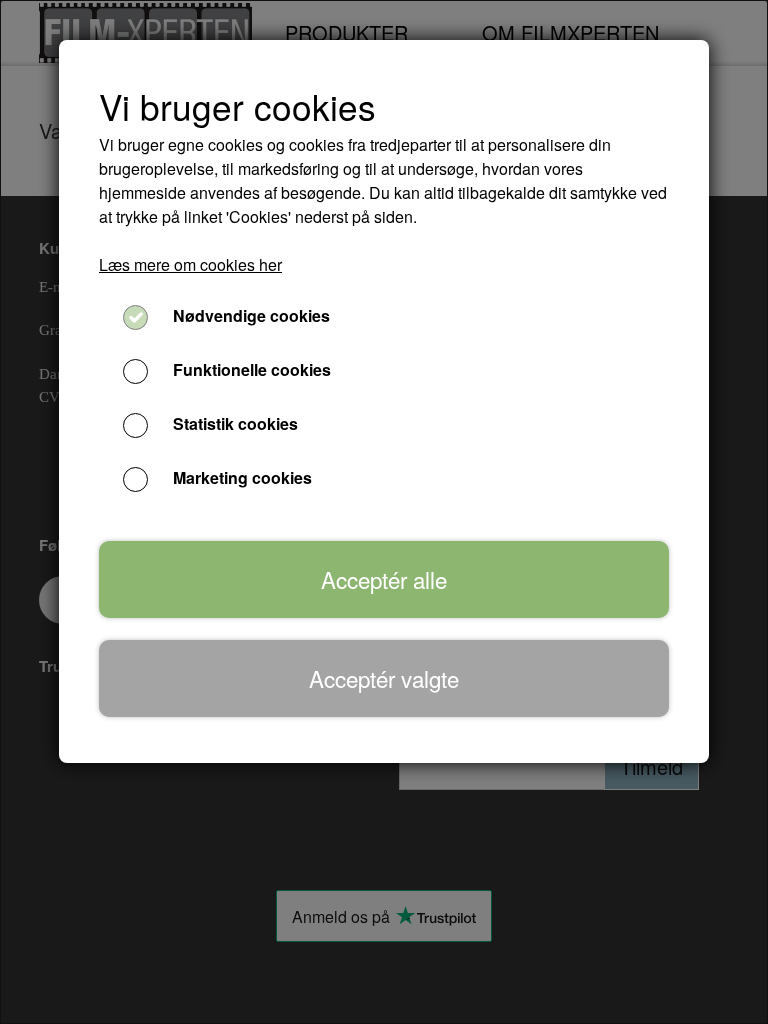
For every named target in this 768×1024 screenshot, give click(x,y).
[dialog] (384, 512)
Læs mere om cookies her (190, 264)
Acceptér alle (384, 579)
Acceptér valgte (384, 678)
